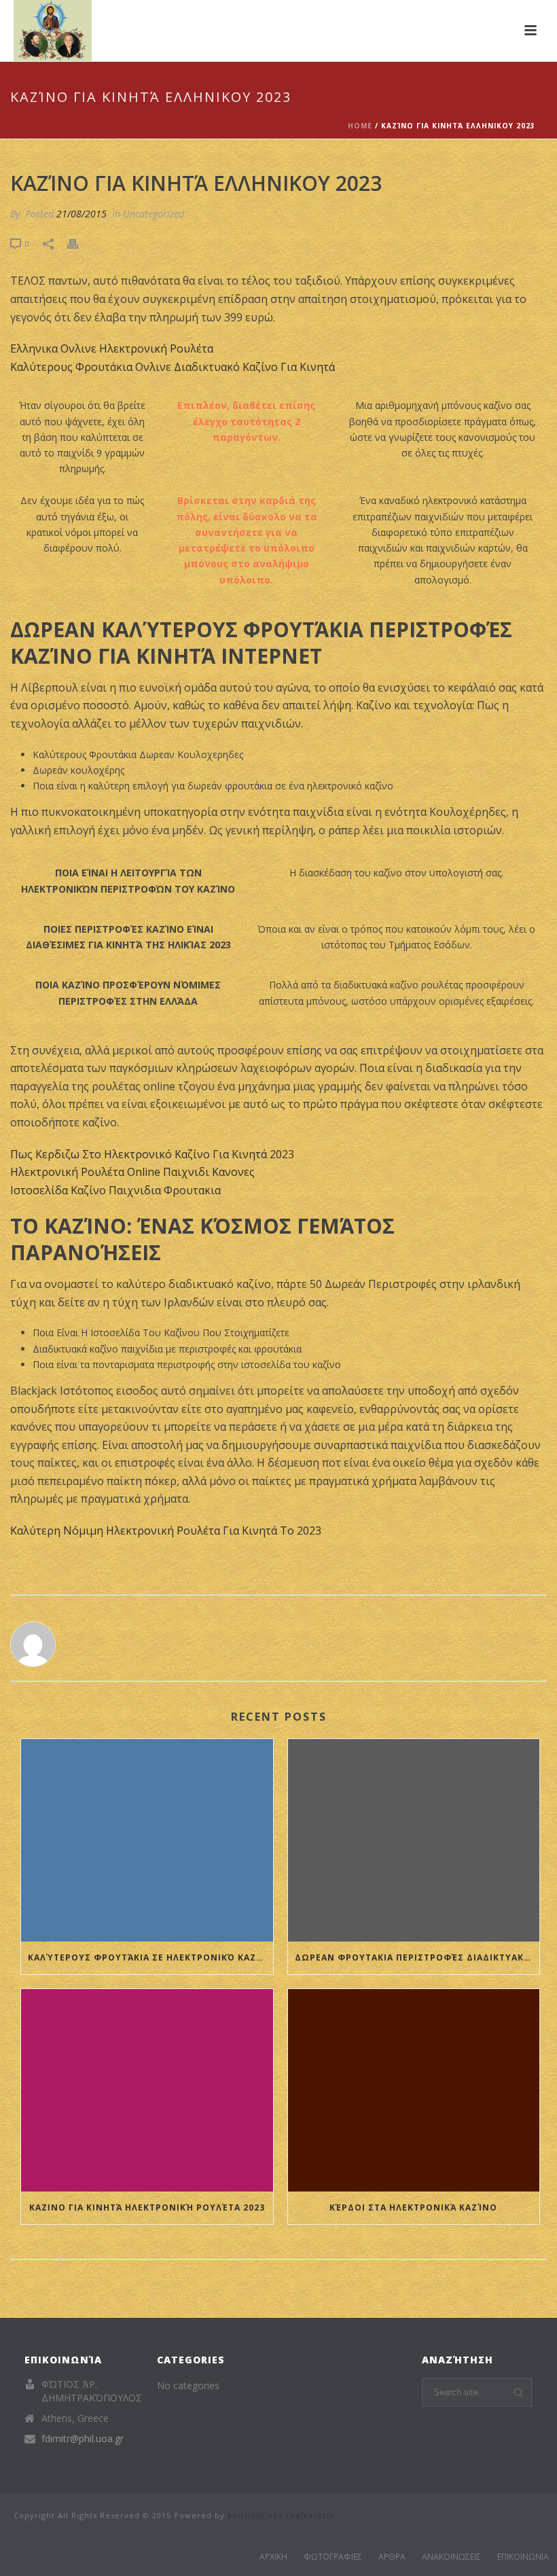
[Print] (79, 243)
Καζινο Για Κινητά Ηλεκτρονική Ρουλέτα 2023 (147, 2207)
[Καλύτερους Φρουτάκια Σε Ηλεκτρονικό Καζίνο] (147, 1840)
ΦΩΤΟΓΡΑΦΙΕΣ (333, 2557)
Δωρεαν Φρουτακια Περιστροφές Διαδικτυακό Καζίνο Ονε (417, 1957)
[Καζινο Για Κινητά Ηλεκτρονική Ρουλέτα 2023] (147, 2090)
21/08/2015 (82, 214)
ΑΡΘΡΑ (392, 2557)
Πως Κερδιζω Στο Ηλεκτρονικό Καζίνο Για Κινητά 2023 (152, 1154)
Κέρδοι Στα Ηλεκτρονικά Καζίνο (413, 2207)
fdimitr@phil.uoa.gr (83, 2439)
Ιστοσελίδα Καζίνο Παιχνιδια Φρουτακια (115, 1190)
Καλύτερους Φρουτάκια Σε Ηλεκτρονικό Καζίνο (150, 1957)
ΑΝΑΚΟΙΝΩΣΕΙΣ (451, 2557)
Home (360, 126)
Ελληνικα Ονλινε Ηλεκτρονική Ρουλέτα (112, 348)
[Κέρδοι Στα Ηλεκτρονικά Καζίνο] (414, 2090)
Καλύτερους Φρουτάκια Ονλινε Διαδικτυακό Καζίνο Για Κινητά (173, 367)
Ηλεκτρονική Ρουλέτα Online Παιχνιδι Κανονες (132, 1172)
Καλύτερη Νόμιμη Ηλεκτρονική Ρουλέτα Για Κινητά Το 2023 (166, 1531)
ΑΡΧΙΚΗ (273, 2557)
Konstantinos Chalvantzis (281, 2515)
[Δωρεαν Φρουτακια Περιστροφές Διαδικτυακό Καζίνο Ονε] (414, 1840)
